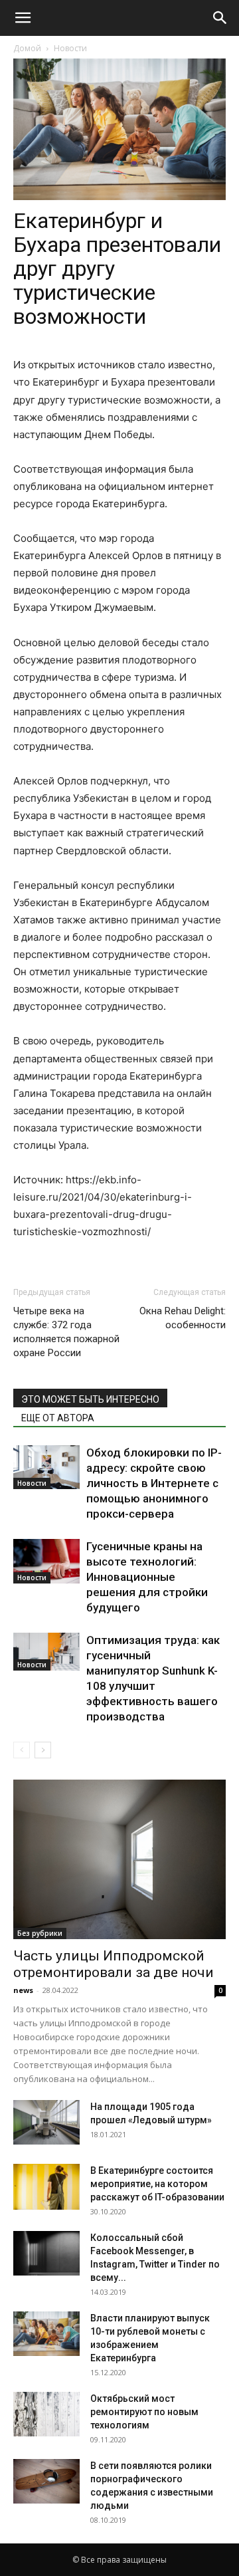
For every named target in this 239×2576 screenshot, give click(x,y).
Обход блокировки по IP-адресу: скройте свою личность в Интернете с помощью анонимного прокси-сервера (154, 1483)
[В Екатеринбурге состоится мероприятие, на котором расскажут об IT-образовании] (46, 2186)
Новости (70, 48)
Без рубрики (40, 1933)
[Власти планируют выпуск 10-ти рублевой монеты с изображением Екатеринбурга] (46, 2334)
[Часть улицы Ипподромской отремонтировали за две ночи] (119, 1859)
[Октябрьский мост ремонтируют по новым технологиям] (46, 2414)
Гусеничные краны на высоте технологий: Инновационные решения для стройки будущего (147, 1577)
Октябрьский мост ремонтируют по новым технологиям (144, 2412)
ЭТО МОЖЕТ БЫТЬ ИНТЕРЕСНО (90, 1399)
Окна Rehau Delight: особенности (183, 1318)
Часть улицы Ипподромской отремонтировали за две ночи (114, 1964)
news (23, 1990)
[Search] (220, 18)
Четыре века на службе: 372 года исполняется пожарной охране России (66, 1332)
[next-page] (43, 1750)
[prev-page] (22, 1750)
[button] (23, 18)
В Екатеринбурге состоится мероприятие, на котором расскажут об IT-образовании (157, 2184)
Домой (27, 48)
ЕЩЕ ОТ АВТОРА (58, 1418)
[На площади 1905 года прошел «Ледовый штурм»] (46, 2122)
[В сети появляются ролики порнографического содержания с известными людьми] (46, 2481)
